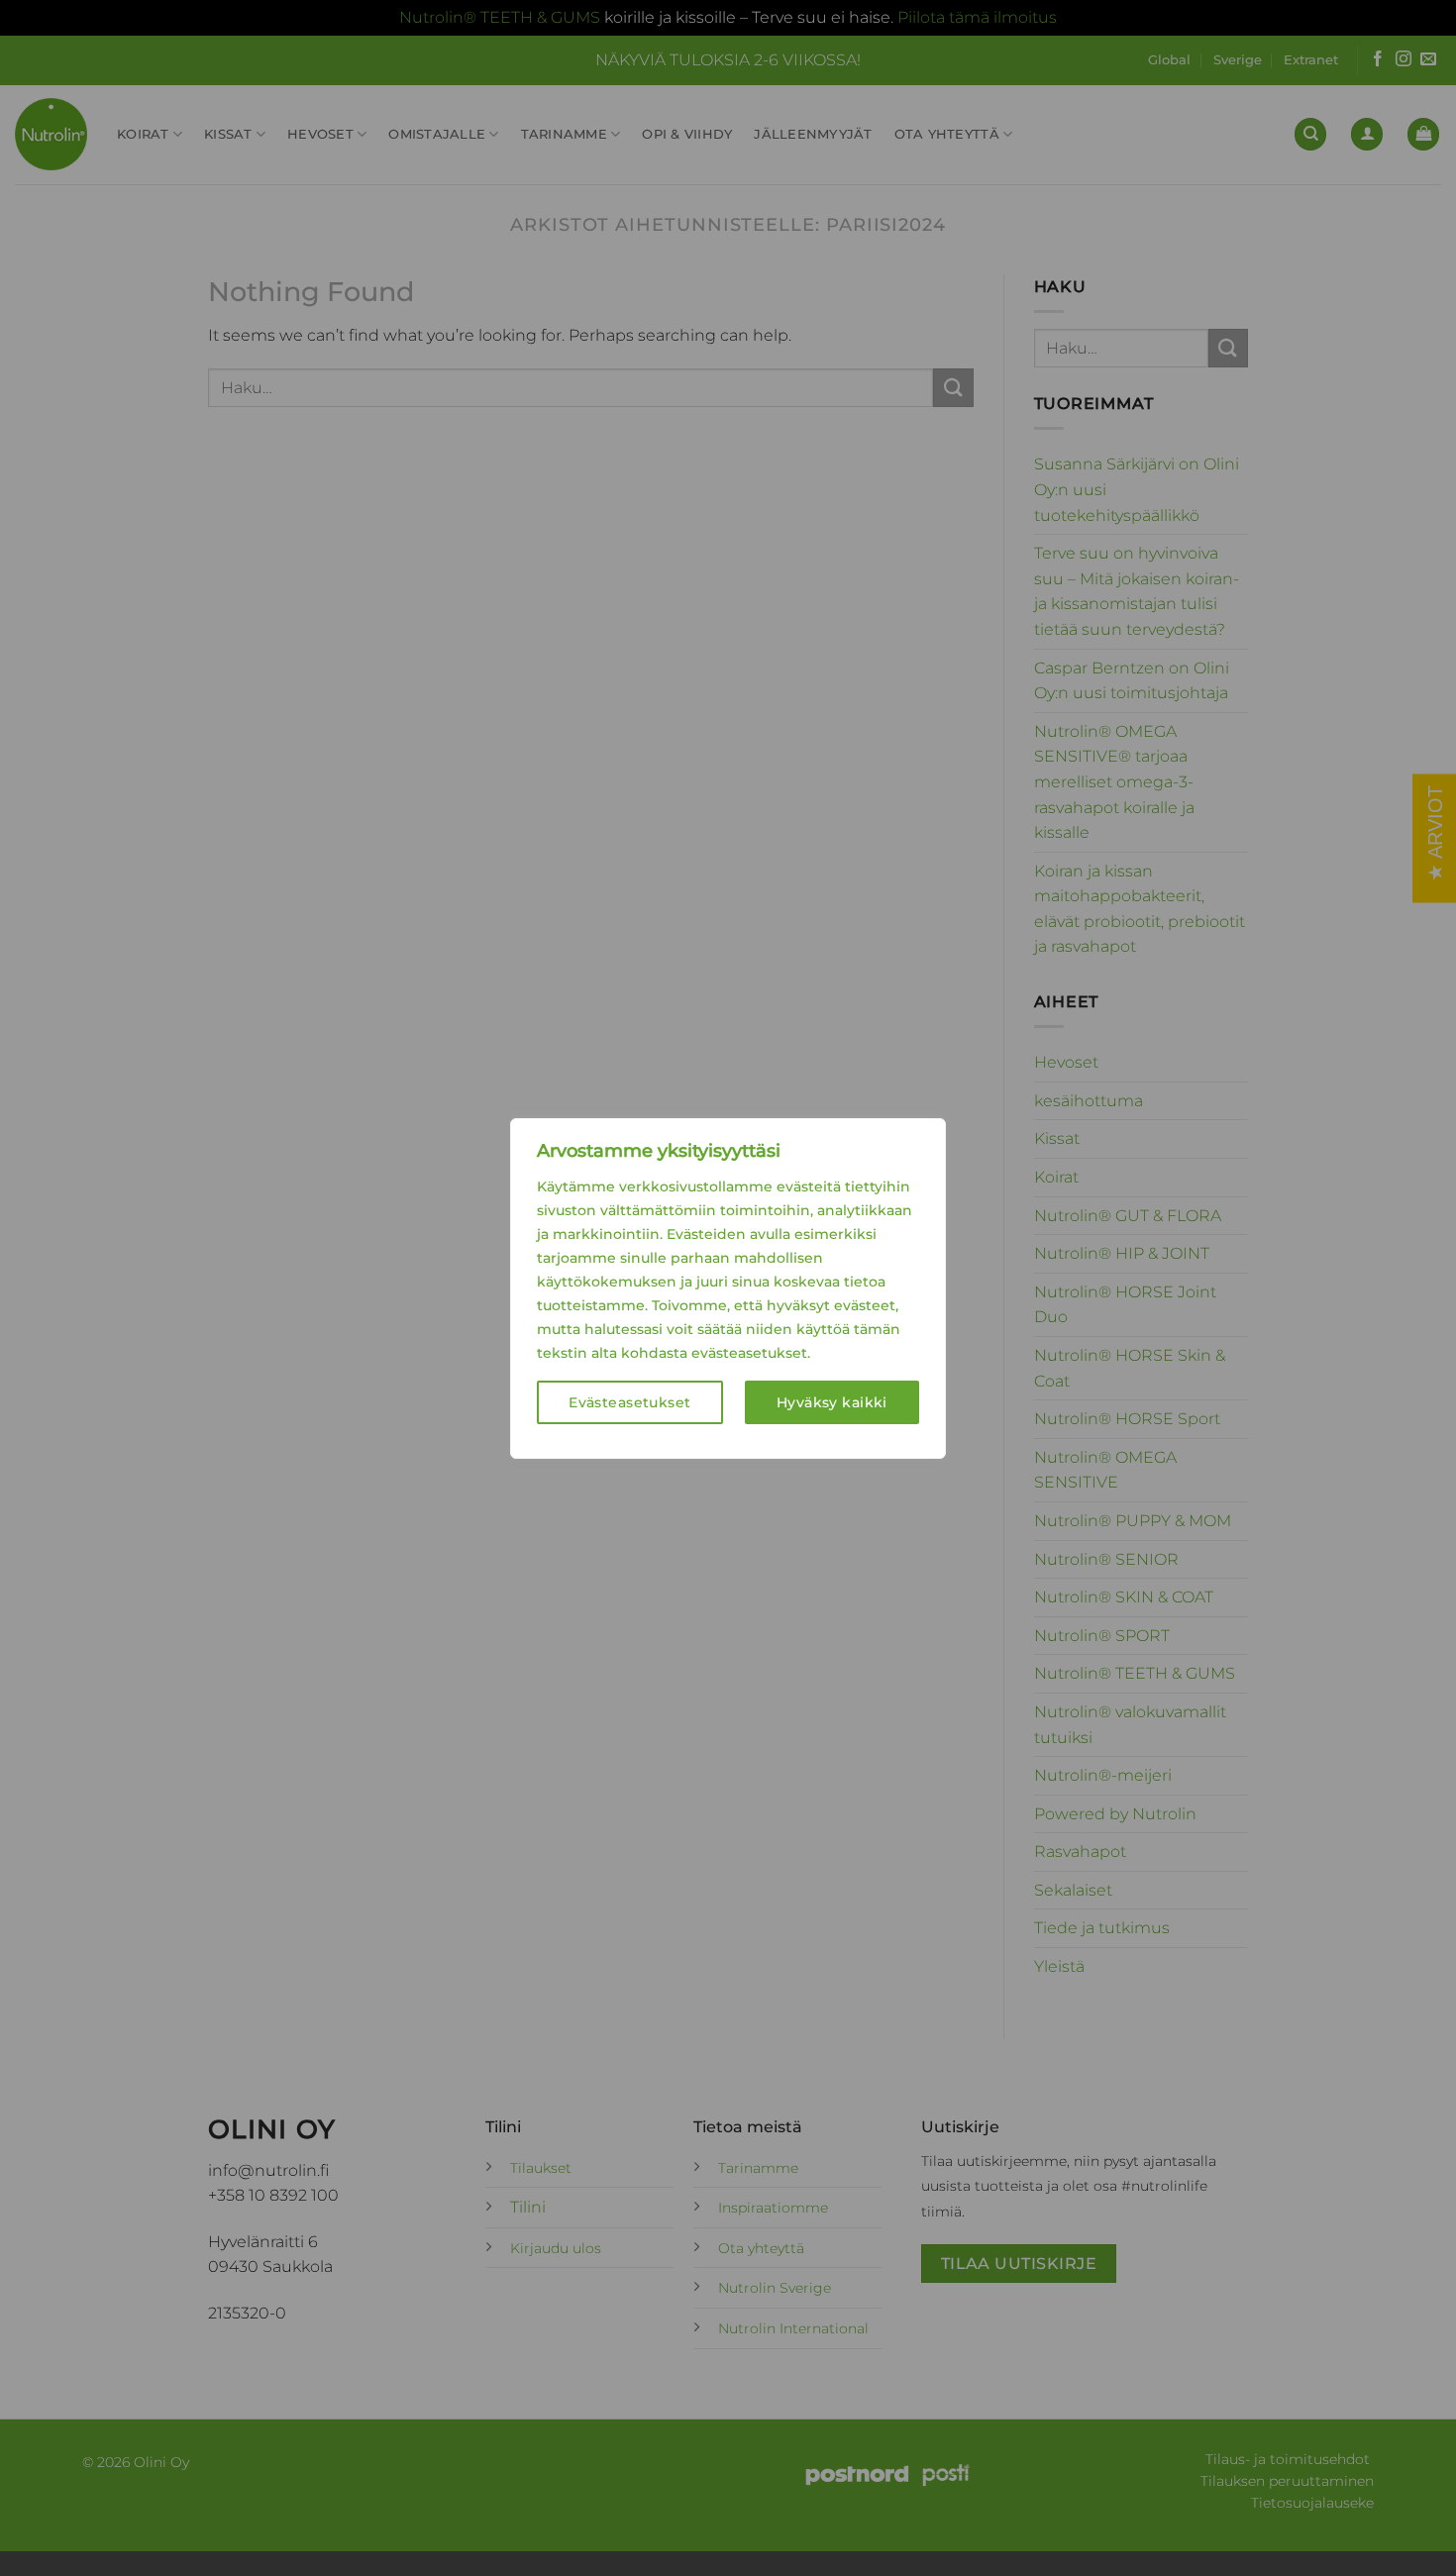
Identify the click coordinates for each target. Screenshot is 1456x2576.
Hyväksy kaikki (832, 1402)
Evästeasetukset (629, 1402)
